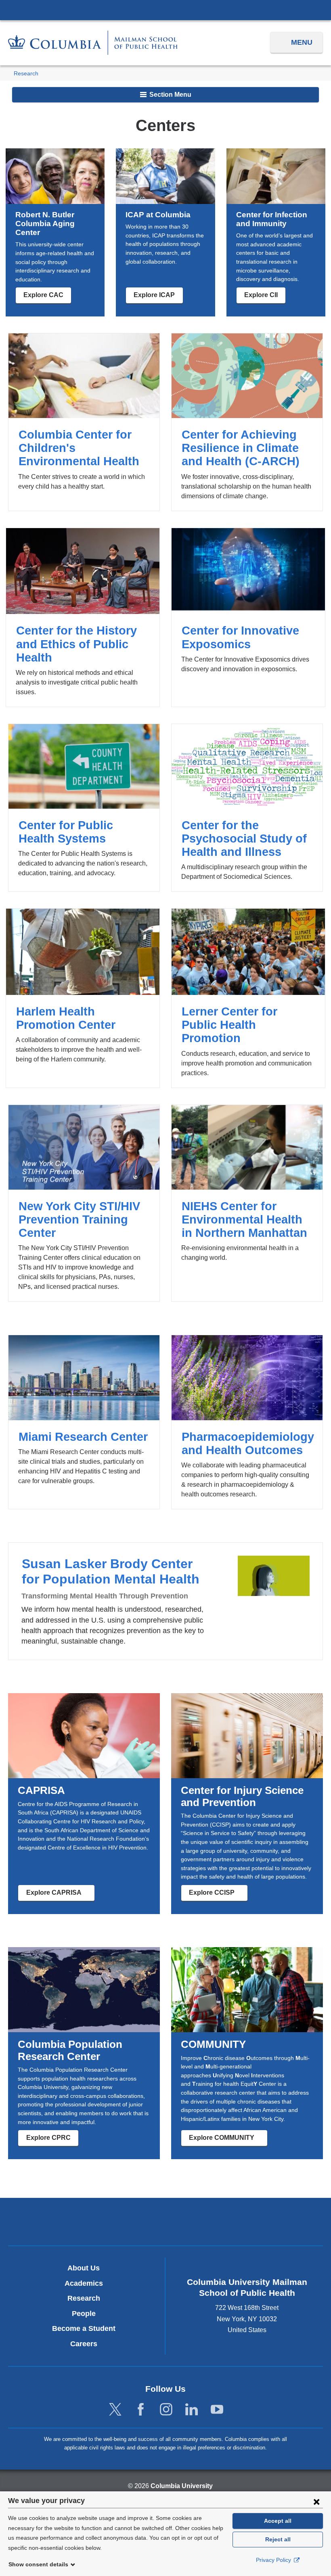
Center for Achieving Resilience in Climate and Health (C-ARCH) (247, 422)
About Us (84, 2268)
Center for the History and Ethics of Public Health (83, 617)
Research (26, 74)
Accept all (278, 2521)
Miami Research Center (84, 1422)
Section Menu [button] (170, 95)
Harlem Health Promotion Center (83, 998)
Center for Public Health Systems (84, 808)
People (84, 2314)
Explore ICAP (154, 295)
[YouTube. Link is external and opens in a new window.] (217, 2410)
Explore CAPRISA (60, 1895)
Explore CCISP (218, 1895)
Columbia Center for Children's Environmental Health (84, 422)
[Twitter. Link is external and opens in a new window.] (115, 2410)
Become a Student (84, 2328)
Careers (84, 2344)
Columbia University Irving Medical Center (165, 10)
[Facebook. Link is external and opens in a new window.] (141, 2410)
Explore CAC (43, 295)
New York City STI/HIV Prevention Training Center (84, 1203)
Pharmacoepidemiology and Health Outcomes (247, 1422)
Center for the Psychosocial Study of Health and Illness (247, 808)
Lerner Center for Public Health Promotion (248, 998)
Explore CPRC (48, 2138)
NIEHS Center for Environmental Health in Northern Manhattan (247, 1203)
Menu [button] (302, 42)
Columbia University (182, 2486)
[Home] (93, 43)
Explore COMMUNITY (228, 2140)
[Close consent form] (316, 2501)
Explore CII (261, 295)
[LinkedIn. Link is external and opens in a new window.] (192, 2410)
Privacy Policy (274, 2560)
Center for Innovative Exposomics (248, 617)
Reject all (278, 2539)
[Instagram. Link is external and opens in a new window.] (166, 2410)
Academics (84, 2283)
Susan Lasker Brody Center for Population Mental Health (165, 1601)
